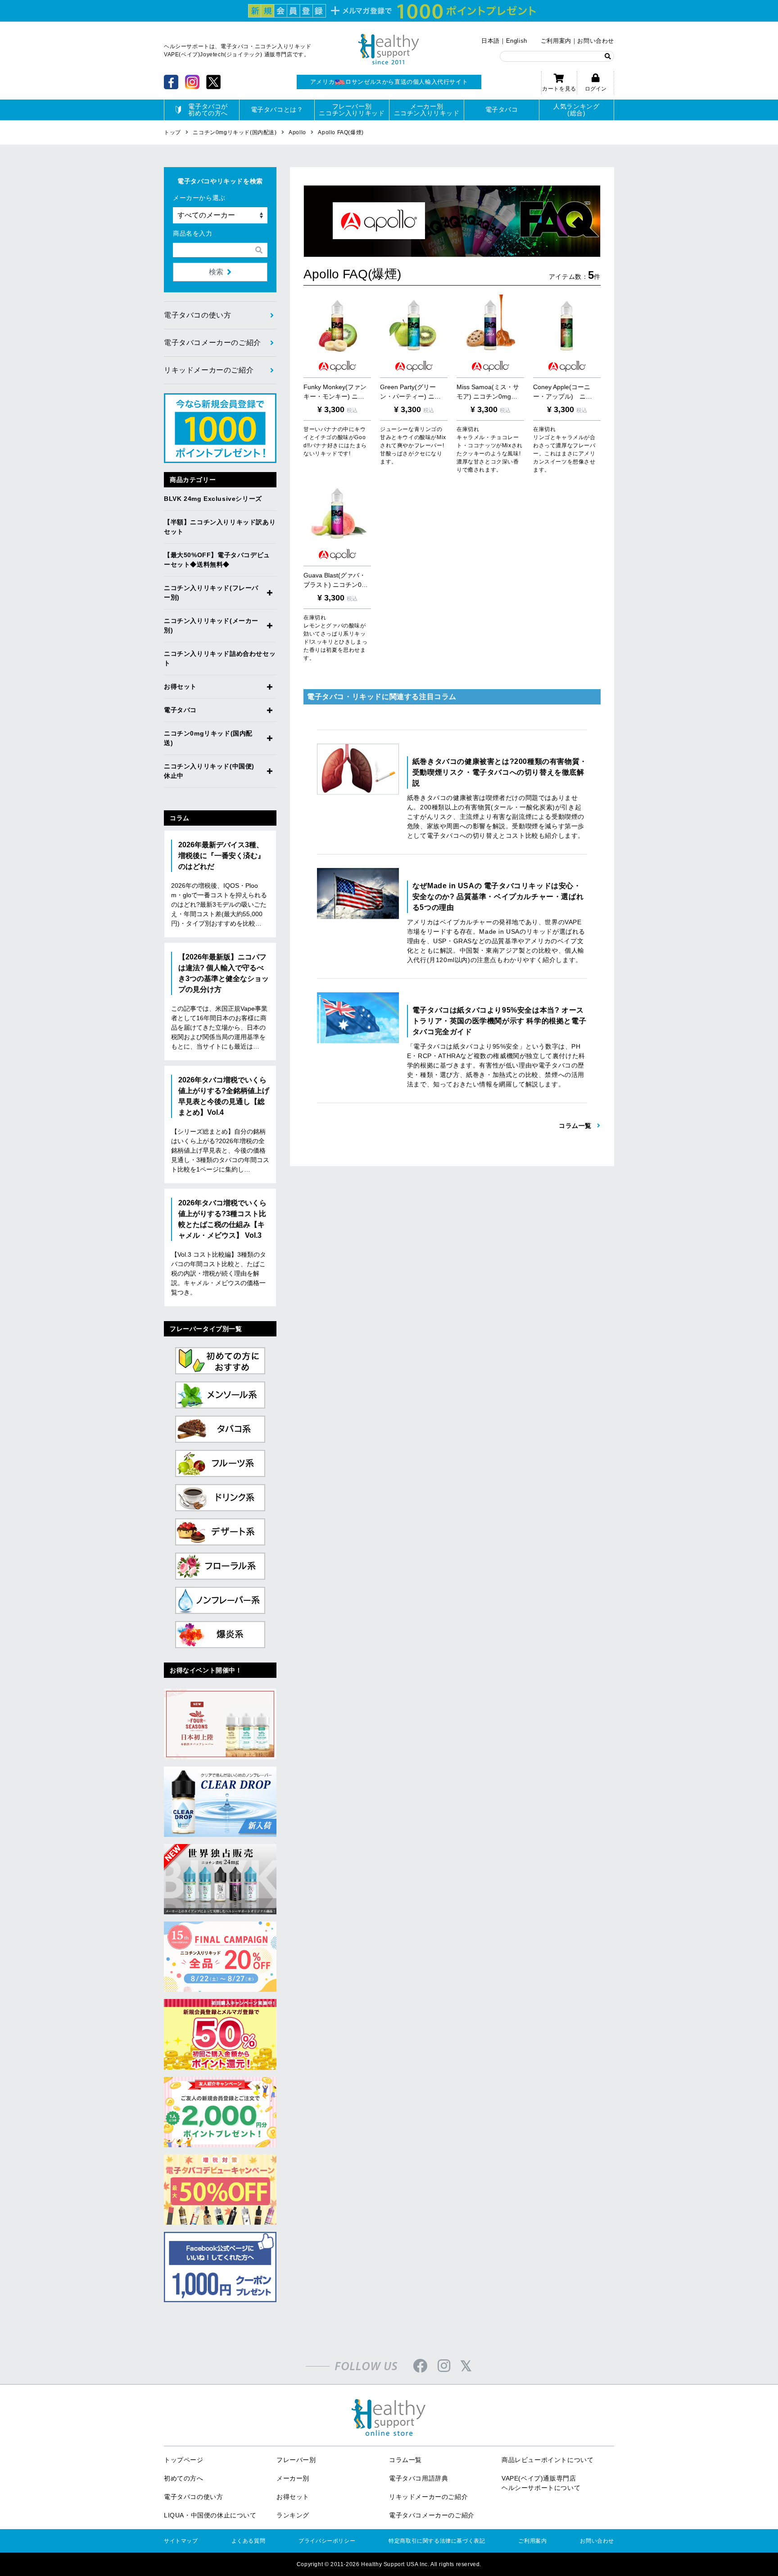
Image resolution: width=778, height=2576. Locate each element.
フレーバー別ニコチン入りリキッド (352, 110)
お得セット (180, 686)
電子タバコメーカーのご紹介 (213, 343)
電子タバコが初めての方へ (208, 110)
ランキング (293, 2515)
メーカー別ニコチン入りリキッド (427, 110)
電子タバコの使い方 (197, 315)
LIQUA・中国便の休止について (210, 2515)
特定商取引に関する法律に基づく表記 (437, 2541)
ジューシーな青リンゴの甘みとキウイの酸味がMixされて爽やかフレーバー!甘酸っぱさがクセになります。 (413, 445)
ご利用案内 (556, 41)
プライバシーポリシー (327, 2541)
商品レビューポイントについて (547, 2460)
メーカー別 (293, 2478)
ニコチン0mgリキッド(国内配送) (208, 738)
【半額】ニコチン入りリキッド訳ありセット (220, 527)
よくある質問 (249, 2541)
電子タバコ (502, 109)
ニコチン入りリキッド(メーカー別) (211, 625)
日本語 (491, 41)
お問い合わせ (596, 41)
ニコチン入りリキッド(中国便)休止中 (209, 771)
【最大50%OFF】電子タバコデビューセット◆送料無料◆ (217, 560)
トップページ (184, 2460)
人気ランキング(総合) (576, 110)
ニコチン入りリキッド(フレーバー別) (211, 593)
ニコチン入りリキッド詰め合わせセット (220, 658)
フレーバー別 (296, 2460)
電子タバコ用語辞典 (418, 2478)
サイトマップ (181, 2541)
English (517, 41)
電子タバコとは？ (277, 109)
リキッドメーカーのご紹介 (209, 370)
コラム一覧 (405, 2460)
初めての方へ (184, 2478)
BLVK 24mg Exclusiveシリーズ (213, 499)
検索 (216, 272)
